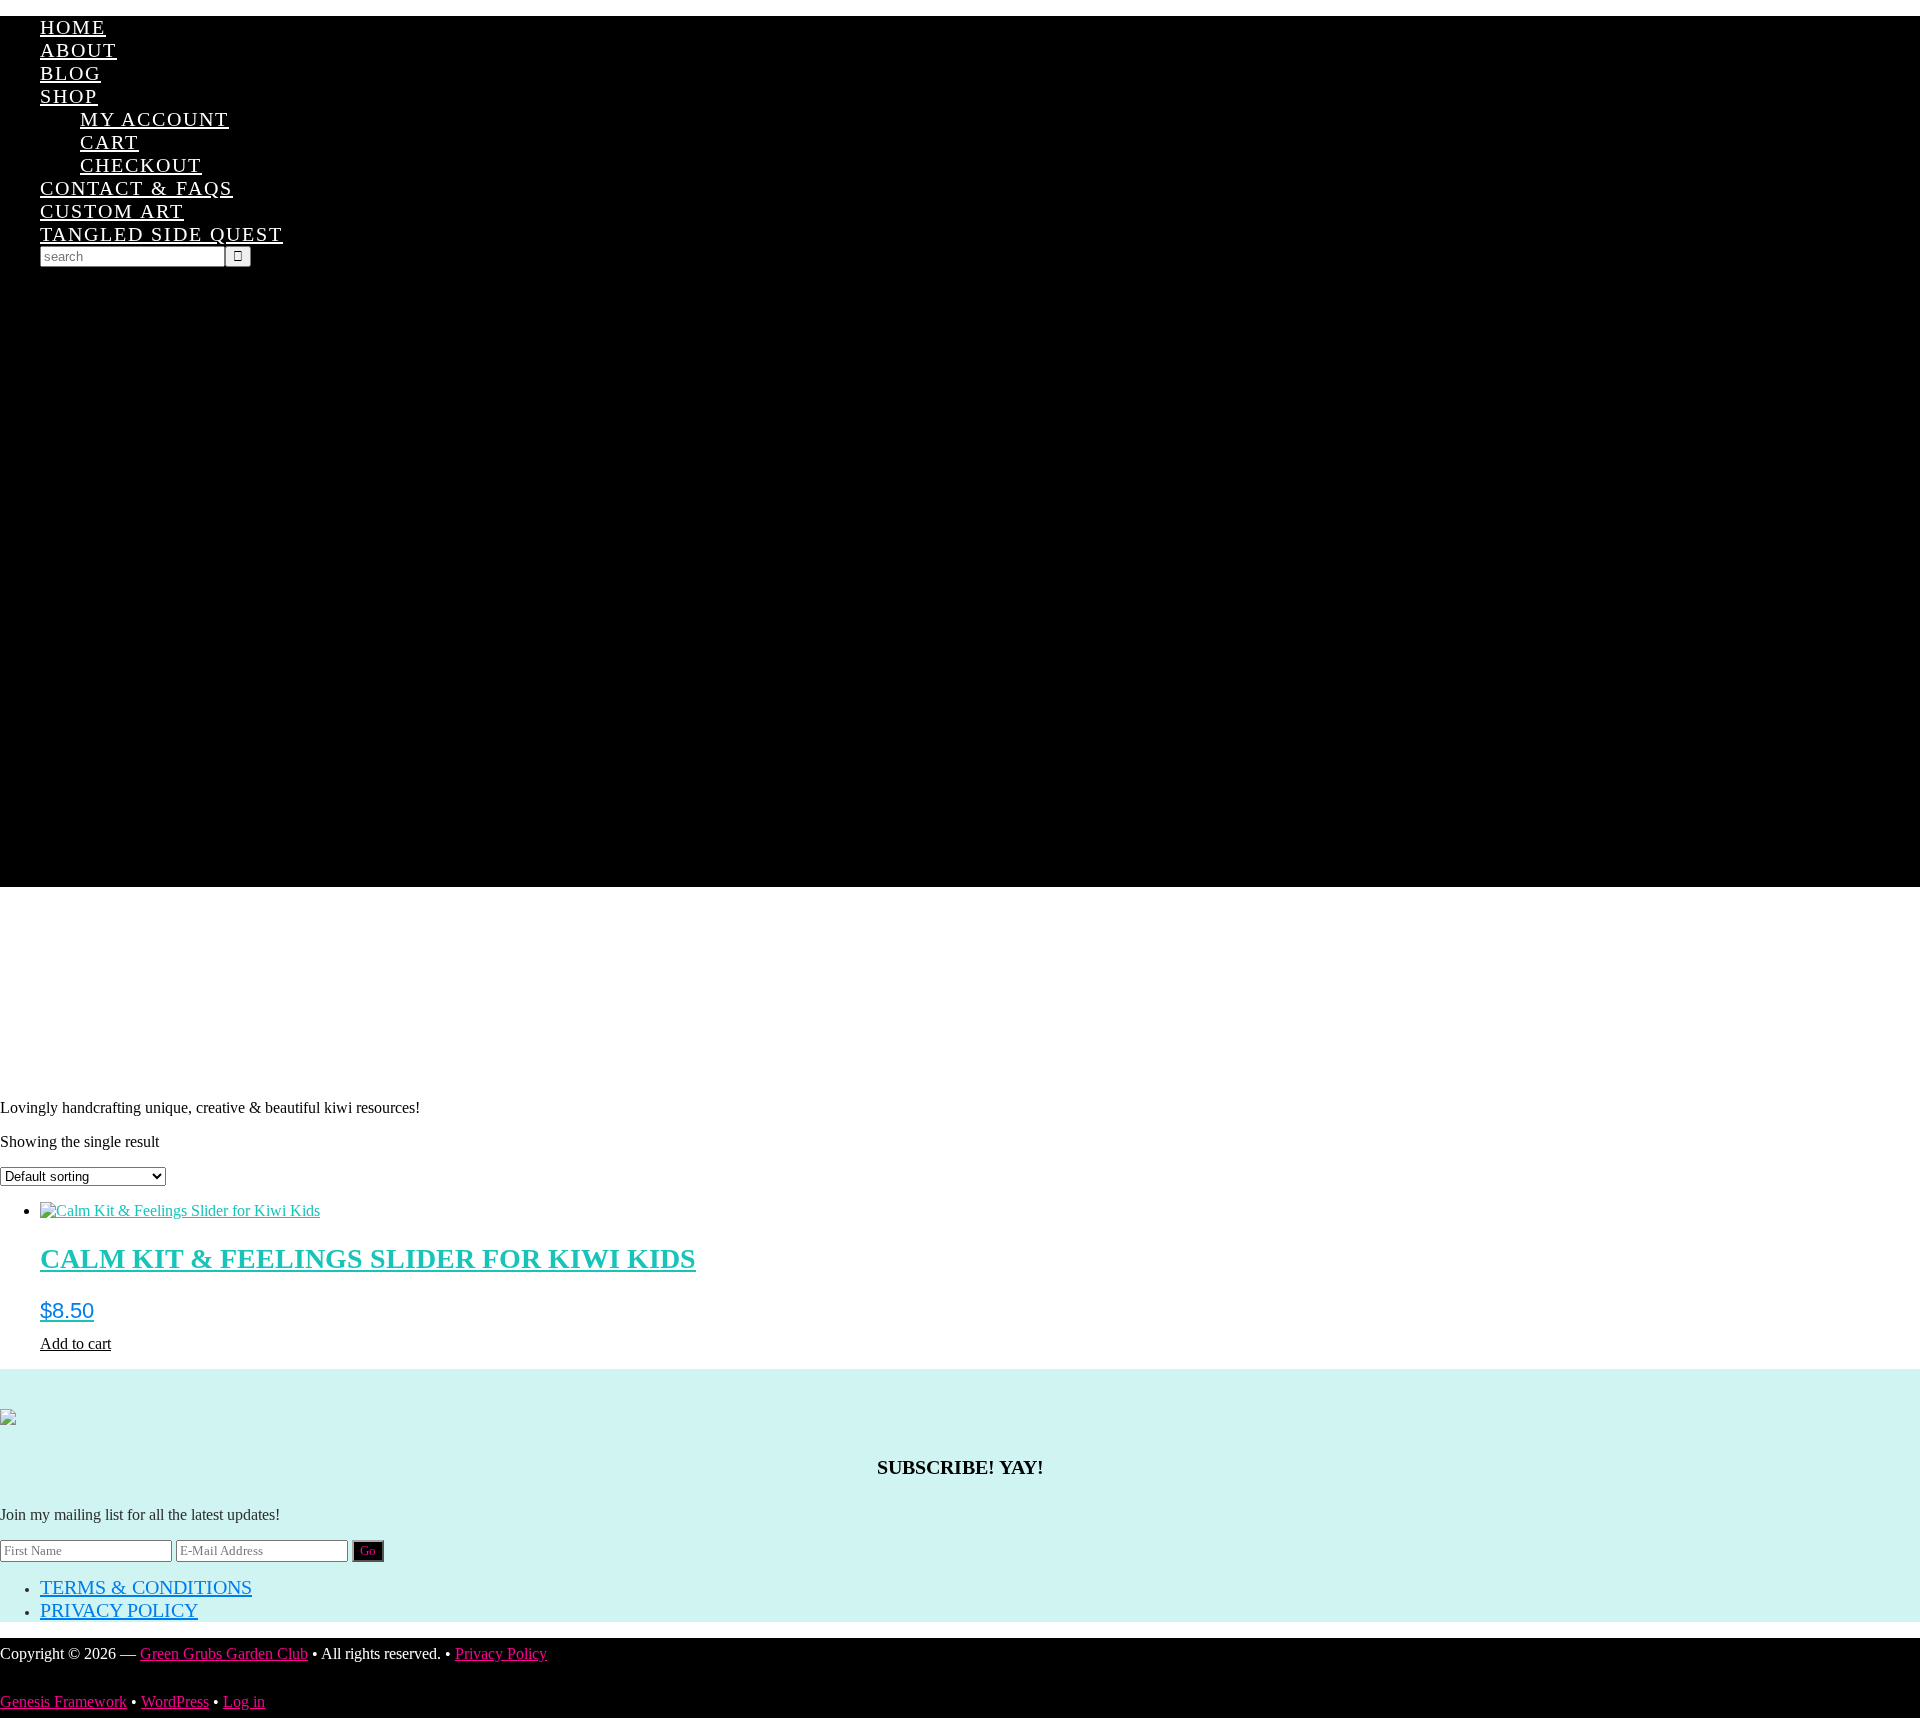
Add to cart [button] (75, 1343)
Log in (244, 1701)
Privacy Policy (119, 1610)
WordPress (175, 1701)
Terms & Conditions (146, 1587)
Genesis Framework (63, 1701)
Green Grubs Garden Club (960, 993)
